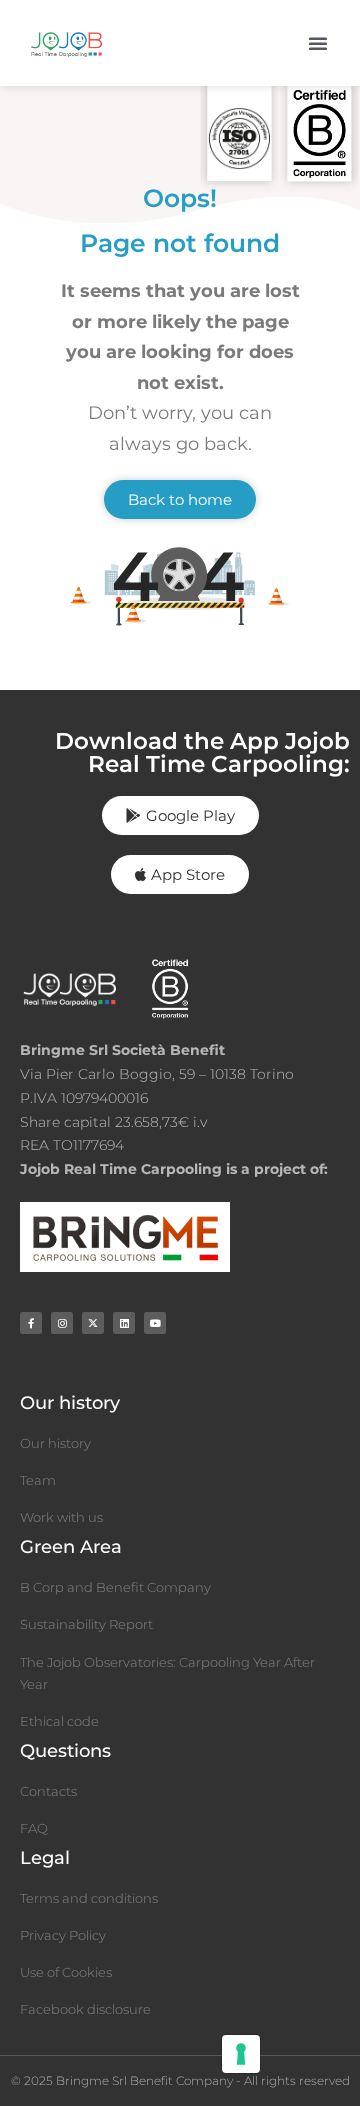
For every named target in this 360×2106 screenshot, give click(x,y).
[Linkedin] (124, 1323)
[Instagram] (62, 1323)
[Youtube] (155, 1323)
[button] (318, 43)
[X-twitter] (93, 1323)
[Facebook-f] (31, 1323)
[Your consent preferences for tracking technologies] (241, 2054)
